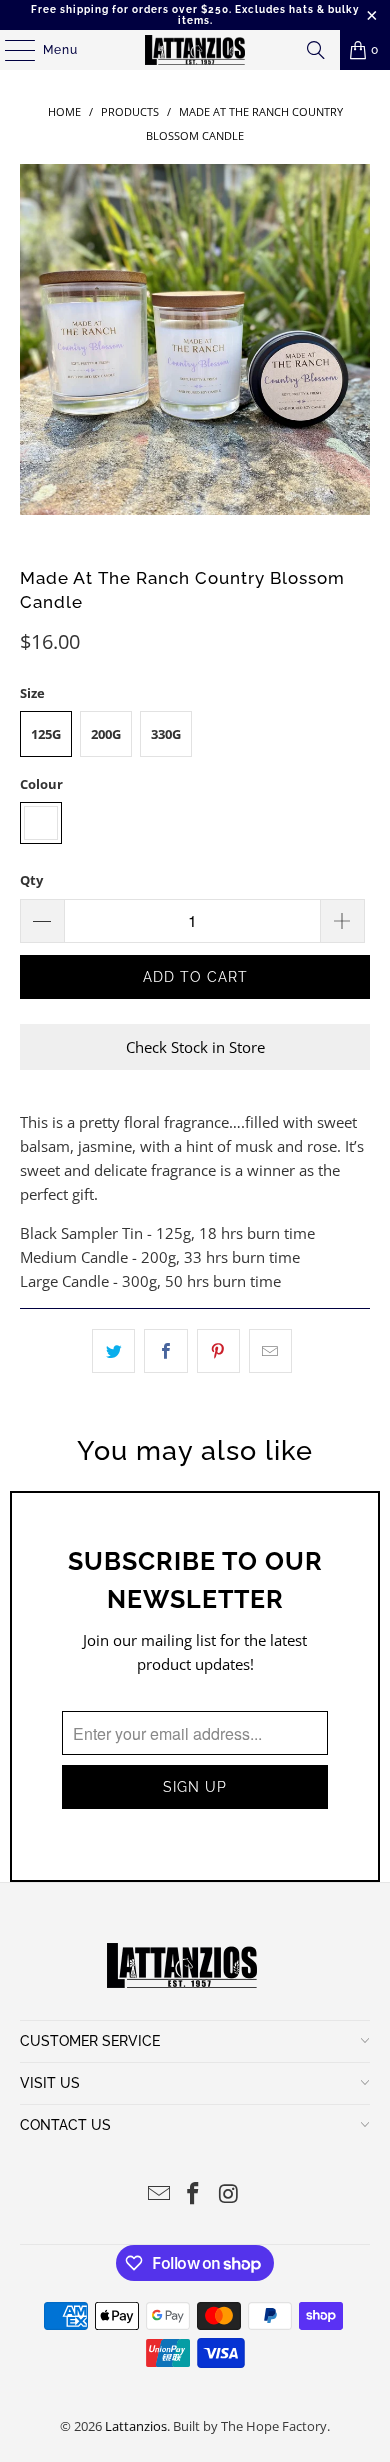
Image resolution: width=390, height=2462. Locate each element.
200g (106, 734)
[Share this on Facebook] (165, 1351)
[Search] (316, 50)
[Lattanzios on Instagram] (229, 2194)
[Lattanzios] (195, 50)
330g (166, 734)
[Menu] (10, 50)
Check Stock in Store (195, 1047)
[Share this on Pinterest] (218, 1351)
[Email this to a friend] (270, 1351)
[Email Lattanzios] (159, 2194)
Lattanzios (136, 2426)
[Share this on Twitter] (113, 1351)
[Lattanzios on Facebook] (194, 2194)
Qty (31, 880)
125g (46, 734)
